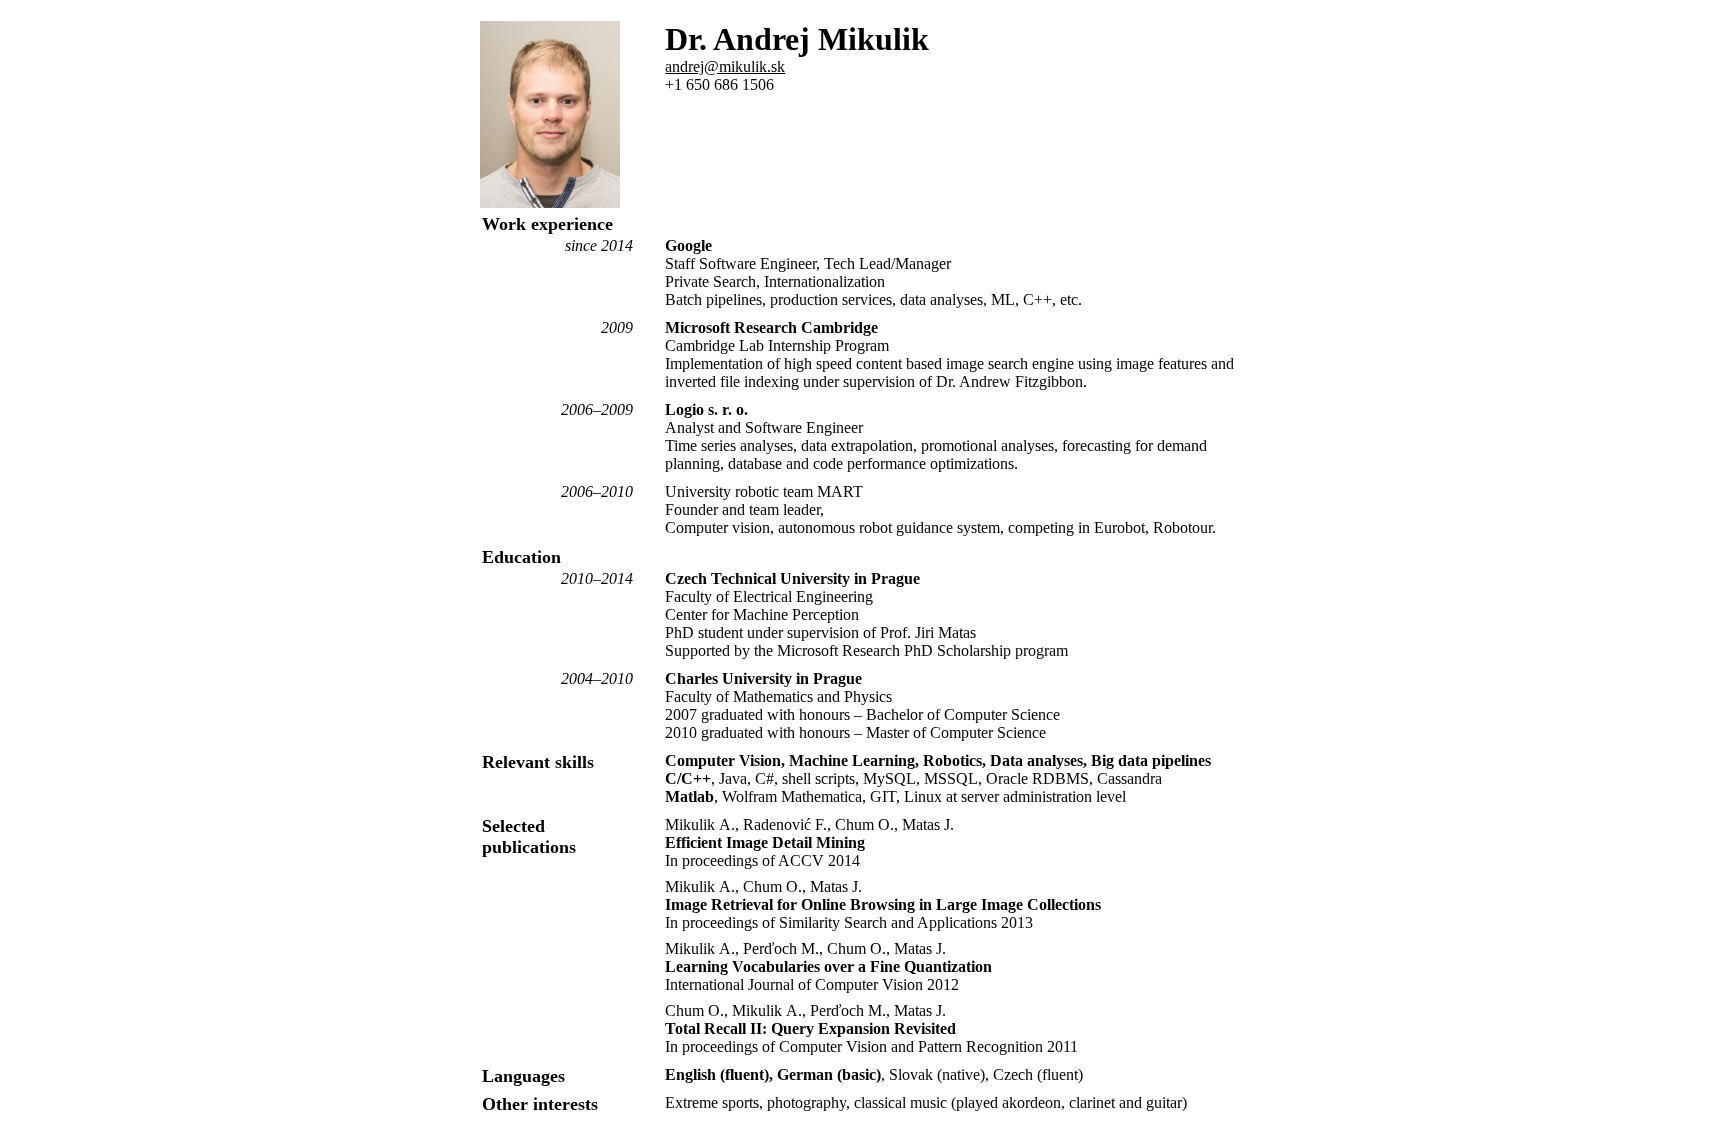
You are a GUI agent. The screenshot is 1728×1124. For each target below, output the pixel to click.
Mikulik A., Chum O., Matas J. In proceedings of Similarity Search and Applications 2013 (883, 904)
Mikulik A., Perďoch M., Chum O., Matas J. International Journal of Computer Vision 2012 (828, 966)
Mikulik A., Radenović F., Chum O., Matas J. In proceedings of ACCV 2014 (809, 842)
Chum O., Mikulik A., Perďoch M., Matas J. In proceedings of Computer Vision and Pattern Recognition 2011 (871, 1028)
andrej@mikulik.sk (725, 66)
